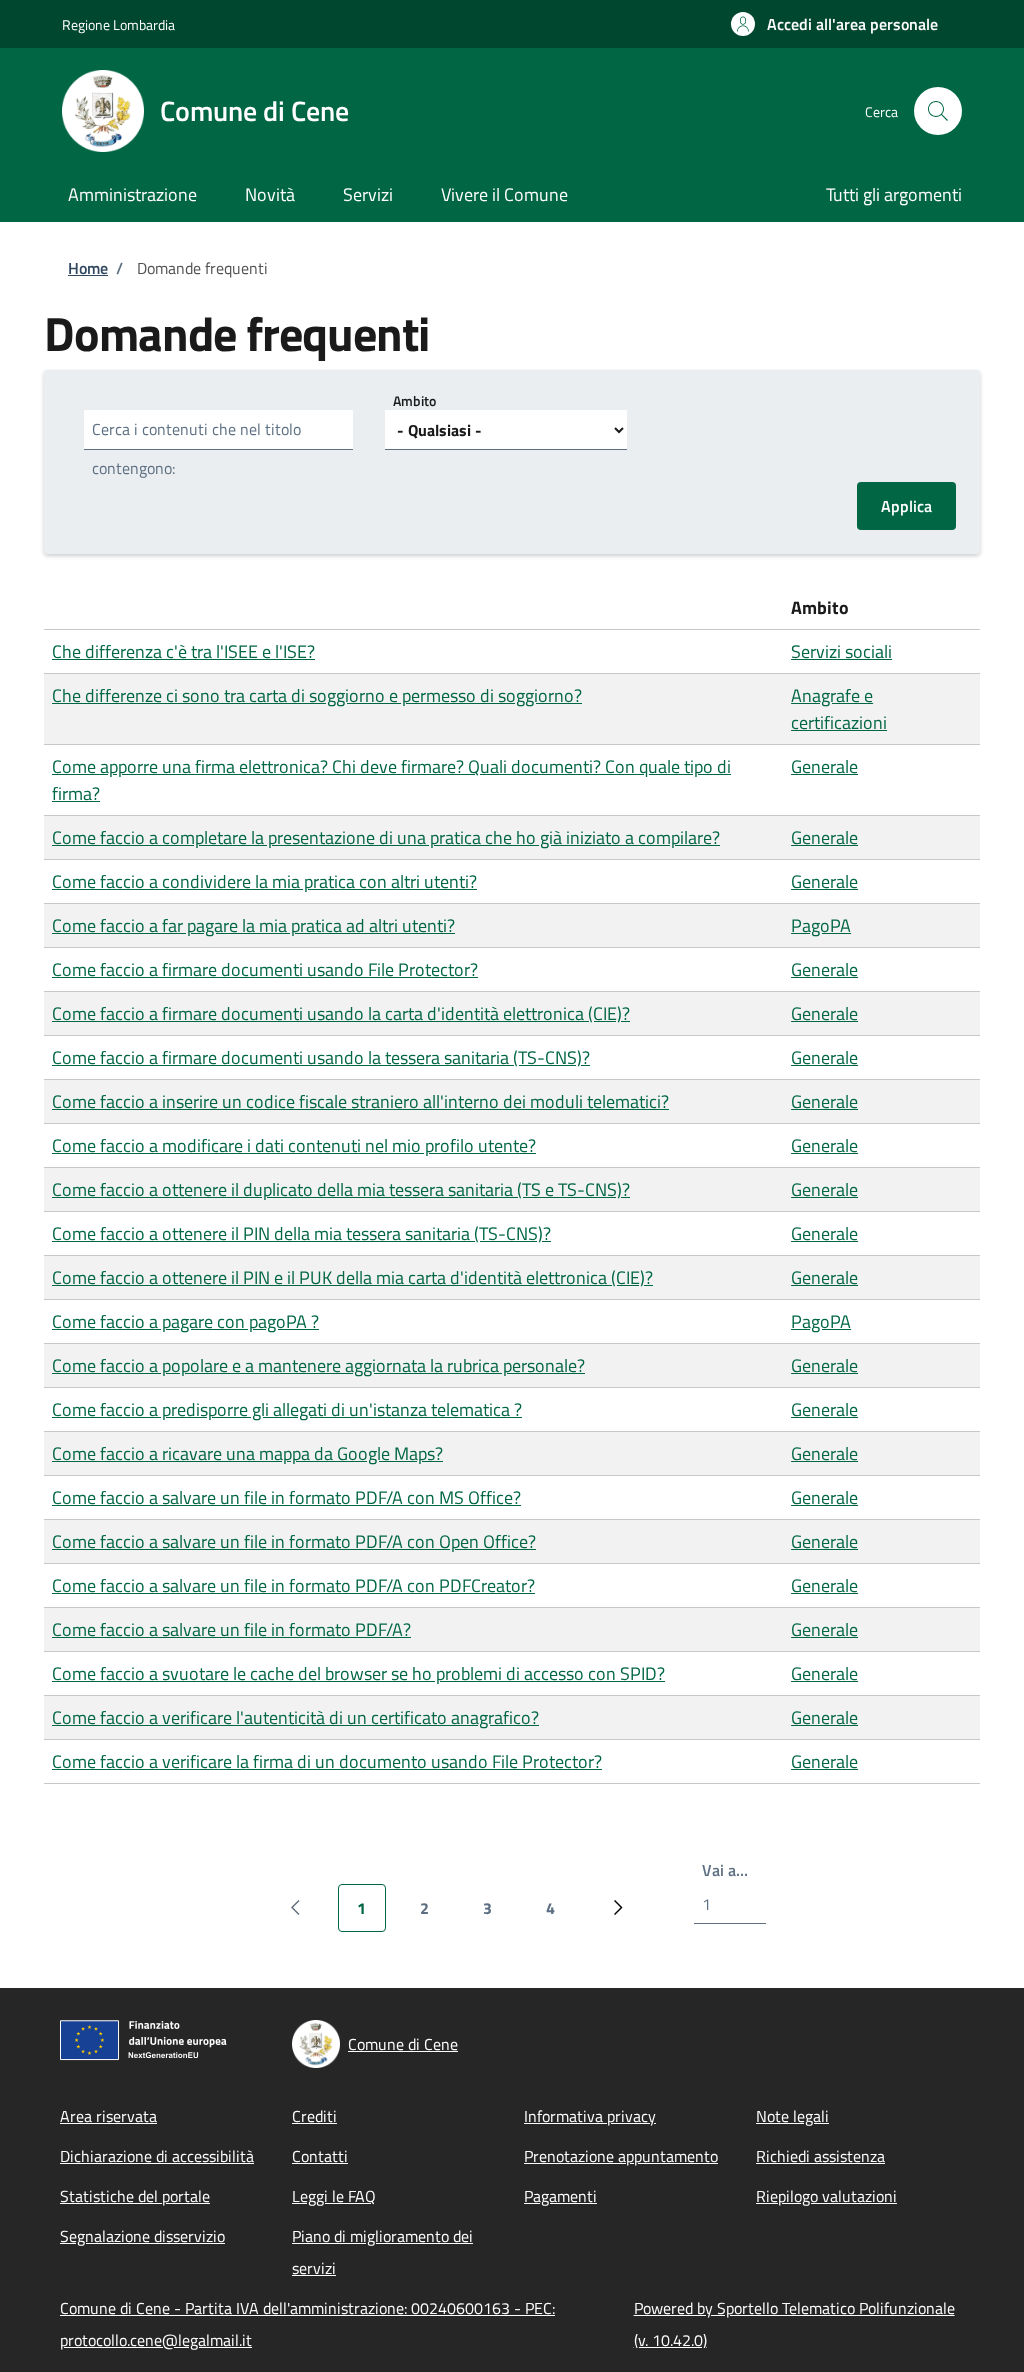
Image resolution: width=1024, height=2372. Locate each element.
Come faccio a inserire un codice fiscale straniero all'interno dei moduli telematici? (360, 1101)
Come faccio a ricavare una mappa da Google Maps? (247, 1453)
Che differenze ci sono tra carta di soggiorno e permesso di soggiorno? (317, 695)
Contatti (320, 2156)
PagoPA (821, 925)
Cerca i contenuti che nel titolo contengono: (196, 448)
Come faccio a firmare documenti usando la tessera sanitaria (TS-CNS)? (321, 1057)
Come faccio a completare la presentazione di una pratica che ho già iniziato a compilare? (386, 837)
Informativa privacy (590, 2116)
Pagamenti (560, 2196)
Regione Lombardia (118, 24)
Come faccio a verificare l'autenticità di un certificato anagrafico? (295, 1717)
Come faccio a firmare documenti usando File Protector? (265, 969)
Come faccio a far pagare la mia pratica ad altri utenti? (253, 925)
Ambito (414, 400)
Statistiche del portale (135, 2196)
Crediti (314, 2116)
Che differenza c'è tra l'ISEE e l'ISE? (183, 651)
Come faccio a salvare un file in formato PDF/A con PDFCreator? (293, 1585)
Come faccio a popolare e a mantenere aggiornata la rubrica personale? (318, 1365)
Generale (824, 766)
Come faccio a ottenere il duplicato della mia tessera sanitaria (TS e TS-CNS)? (341, 1189)
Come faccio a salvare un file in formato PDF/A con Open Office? (294, 1541)
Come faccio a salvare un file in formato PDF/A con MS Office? (286, 1497)
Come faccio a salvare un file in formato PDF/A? (231, 1629)
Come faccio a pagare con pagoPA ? (185, 1321)
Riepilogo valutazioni (826, 2196)
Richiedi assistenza (820, 2156)
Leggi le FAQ (334, 2196)
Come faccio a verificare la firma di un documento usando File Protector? (327, 1761)
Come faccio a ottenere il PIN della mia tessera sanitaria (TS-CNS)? (301, 1233)
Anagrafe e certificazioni (839, 709)
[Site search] (938, 111)
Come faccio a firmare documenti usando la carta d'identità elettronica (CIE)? (341, 1013)
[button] (834, 24)
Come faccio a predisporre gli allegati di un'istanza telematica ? (287, 1409)
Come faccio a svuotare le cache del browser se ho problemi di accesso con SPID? (358, 1673)
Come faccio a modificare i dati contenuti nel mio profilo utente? (294, 1145)
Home (88, 268)
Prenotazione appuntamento (621, 2156)
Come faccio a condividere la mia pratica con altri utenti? (264, 881)
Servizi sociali (841, 651)
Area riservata (108, 2116)
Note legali (792, 2116)
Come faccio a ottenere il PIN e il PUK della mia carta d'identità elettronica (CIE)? (352, 1277)
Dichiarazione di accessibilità (157, 2156)
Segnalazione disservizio (142, 2236)
